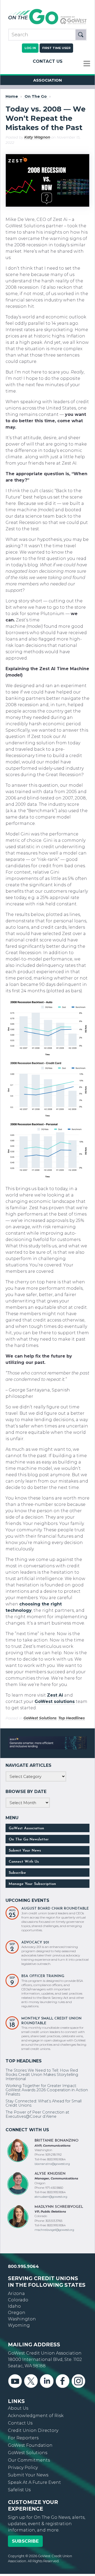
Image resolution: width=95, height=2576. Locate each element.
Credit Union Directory (33, 2430)
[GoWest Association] (47, 24)
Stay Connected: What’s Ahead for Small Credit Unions (44, 2103)
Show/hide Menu (87, 64)
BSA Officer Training (43, 1976)
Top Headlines (72, 1718)
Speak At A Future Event (34, 2482)
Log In (30, 48)
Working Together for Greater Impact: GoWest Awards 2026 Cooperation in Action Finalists (47, 2090)
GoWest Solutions (40, 1718)
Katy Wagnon (37, 137)
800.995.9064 (23, 2266)
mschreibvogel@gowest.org (54, 2230)
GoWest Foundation (30, 2445)
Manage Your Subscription (32, 1884)
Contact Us (48, 61)
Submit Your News (25, 1851)
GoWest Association (26, 1828)
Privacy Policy (23, 2468)
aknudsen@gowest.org (51, 2197)
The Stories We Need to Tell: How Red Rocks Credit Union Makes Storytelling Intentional (42, 2075)
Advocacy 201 (35, 1943)
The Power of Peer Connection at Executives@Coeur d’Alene (37, 2114)
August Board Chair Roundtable (55, 1909)
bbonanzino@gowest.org (52, 2164)
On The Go (36, 97)
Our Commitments (29, 2460)
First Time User (56, 48)
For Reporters (23, 2438)
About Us (18, 2408)
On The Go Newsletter (29, 1839)
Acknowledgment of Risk (36, 2416)
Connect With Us (24, 1862)
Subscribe (17, 1873)
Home (12, 97)
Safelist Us (19, 2490)
